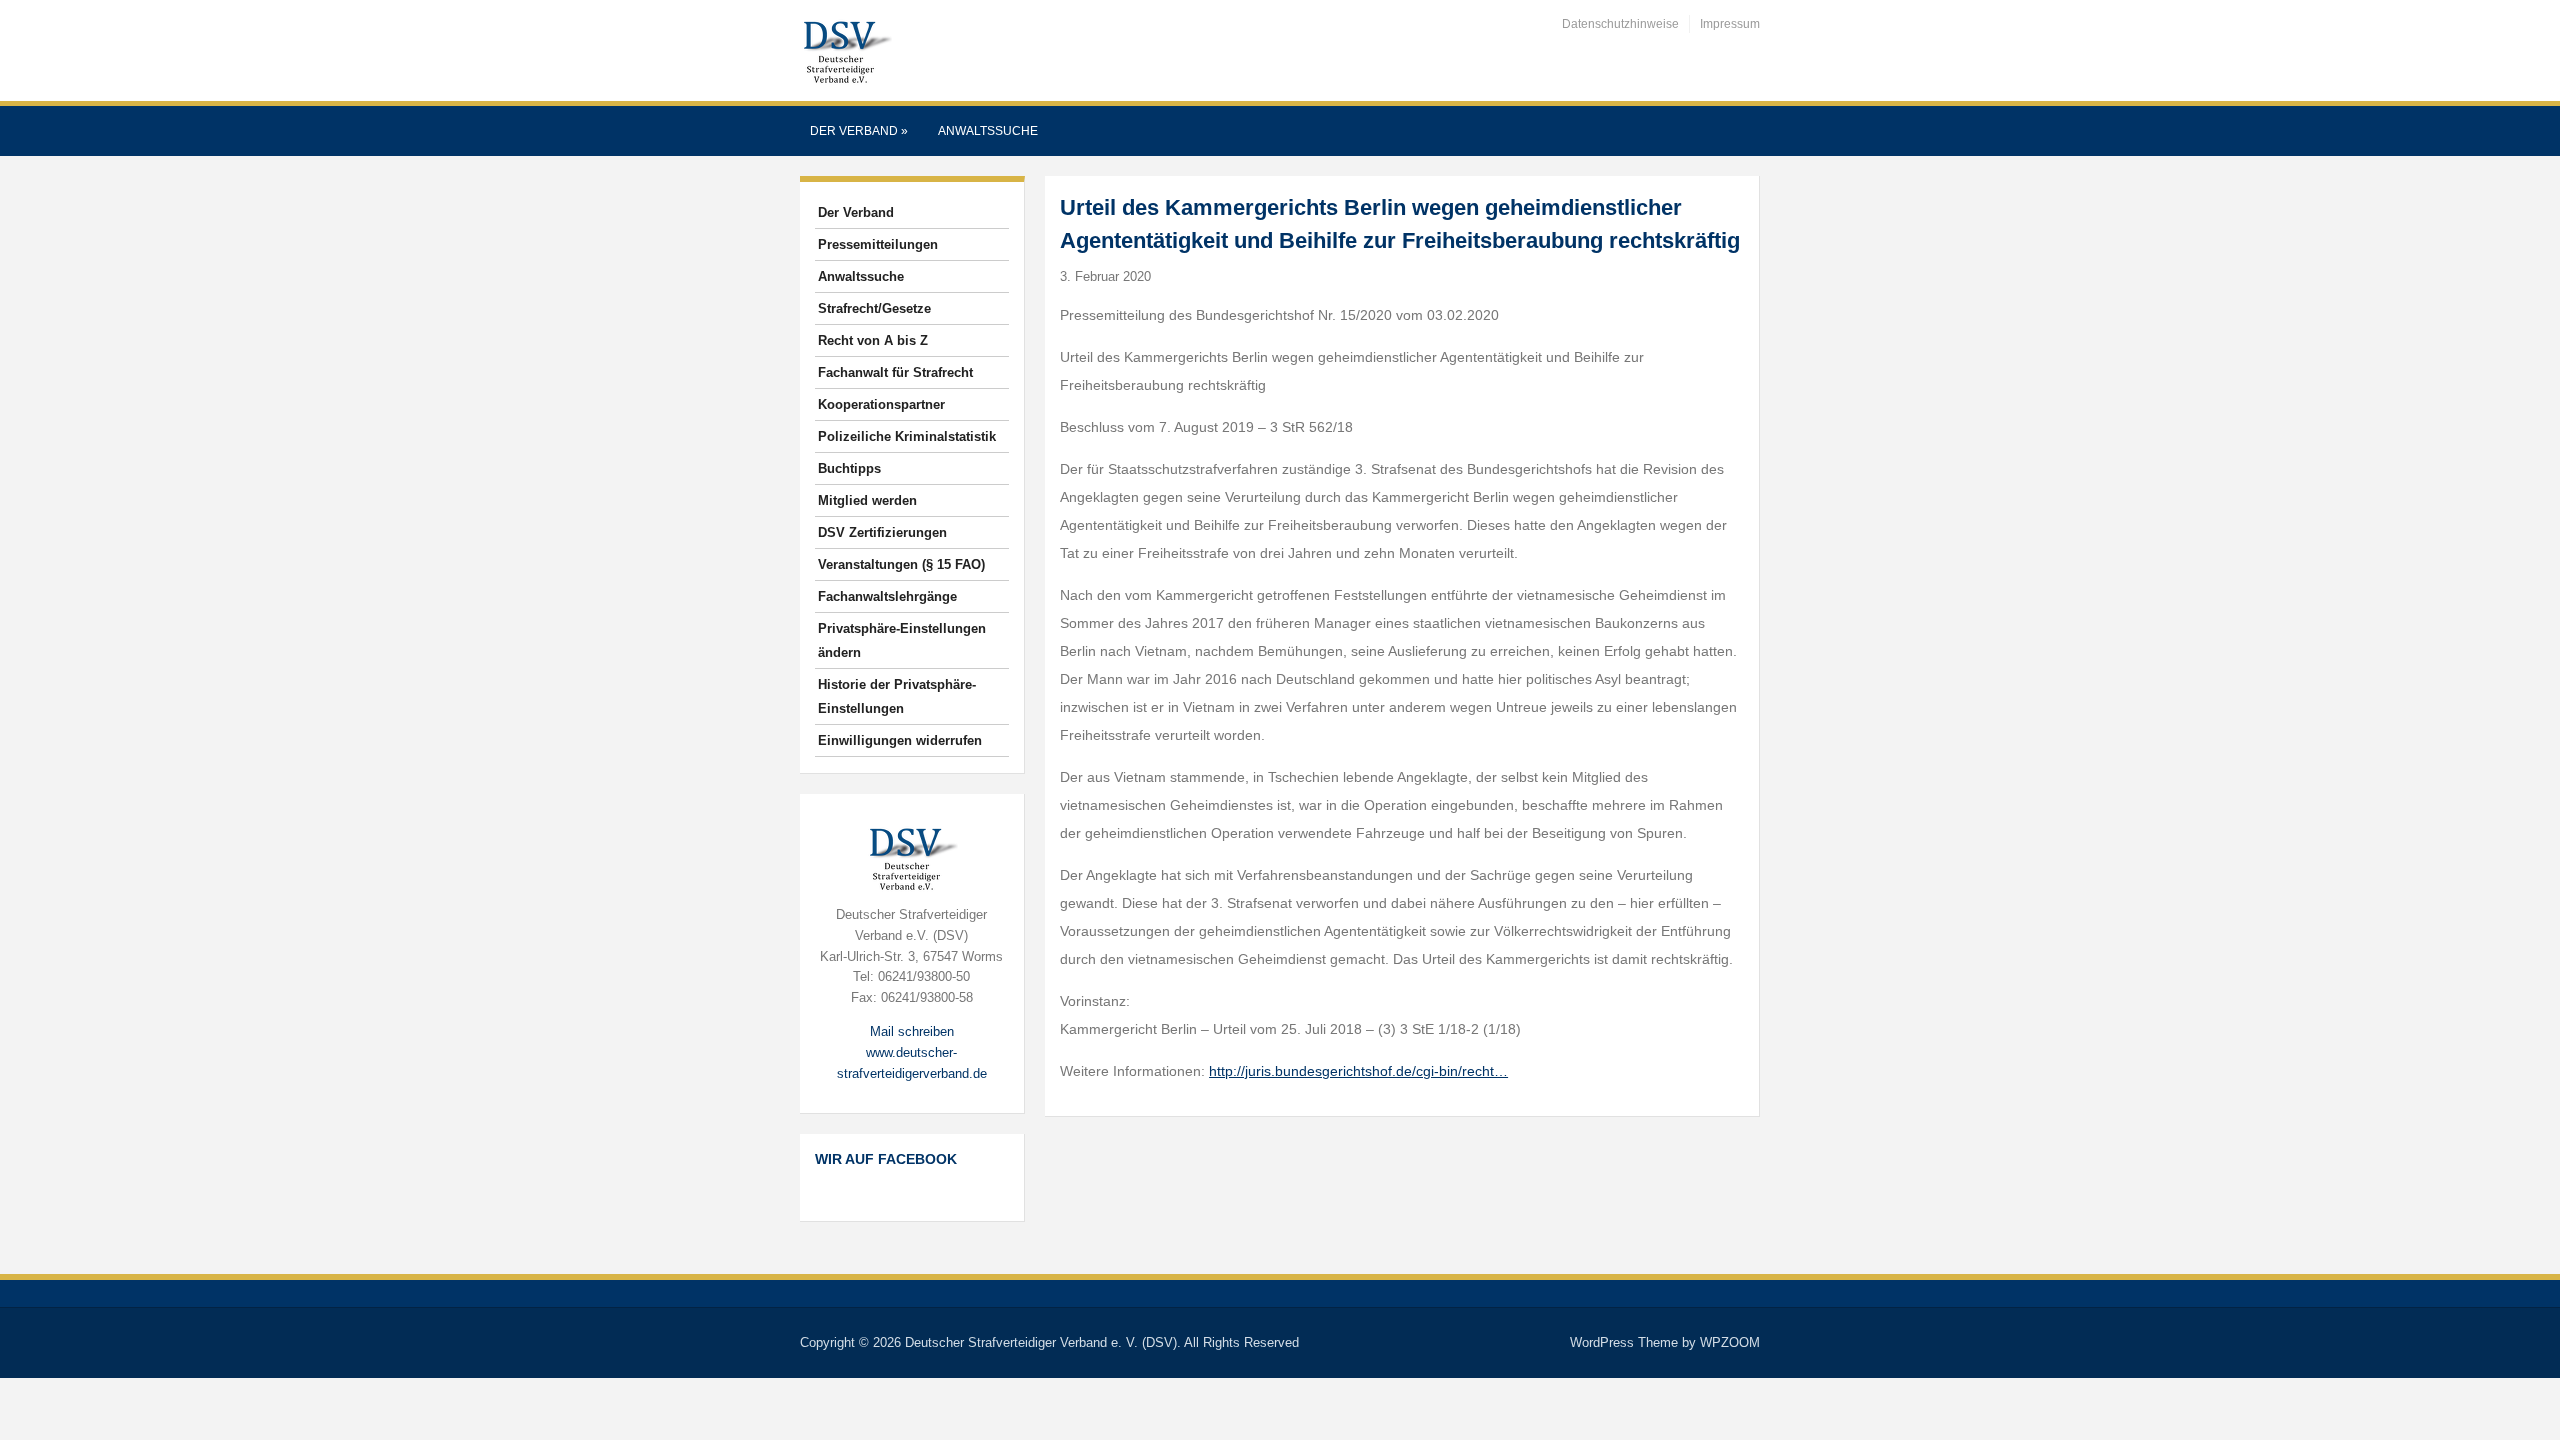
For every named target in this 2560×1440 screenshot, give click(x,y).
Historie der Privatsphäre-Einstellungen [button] (897, 696)
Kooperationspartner (881, 404)
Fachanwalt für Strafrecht (895, 372)
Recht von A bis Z (873, 340)
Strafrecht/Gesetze (874, 308)
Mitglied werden (867, 500)
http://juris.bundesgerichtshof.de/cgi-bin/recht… (1358, 1071)
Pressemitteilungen (878, 244)
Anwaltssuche (988, 131)
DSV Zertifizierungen (882, 532)
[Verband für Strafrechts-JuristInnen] (846, 49)
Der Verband (859, 131)
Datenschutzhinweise (1620, 24)
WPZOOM (1730, 1342)
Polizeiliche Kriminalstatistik (907, 436)
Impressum (1730, 24)
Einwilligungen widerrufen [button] (900, 740)
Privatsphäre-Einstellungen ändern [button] (902, 640)
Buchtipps (849, 468)
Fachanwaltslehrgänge (887, 596)
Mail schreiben (912, 1031)
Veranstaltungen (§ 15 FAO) (901, 564)
